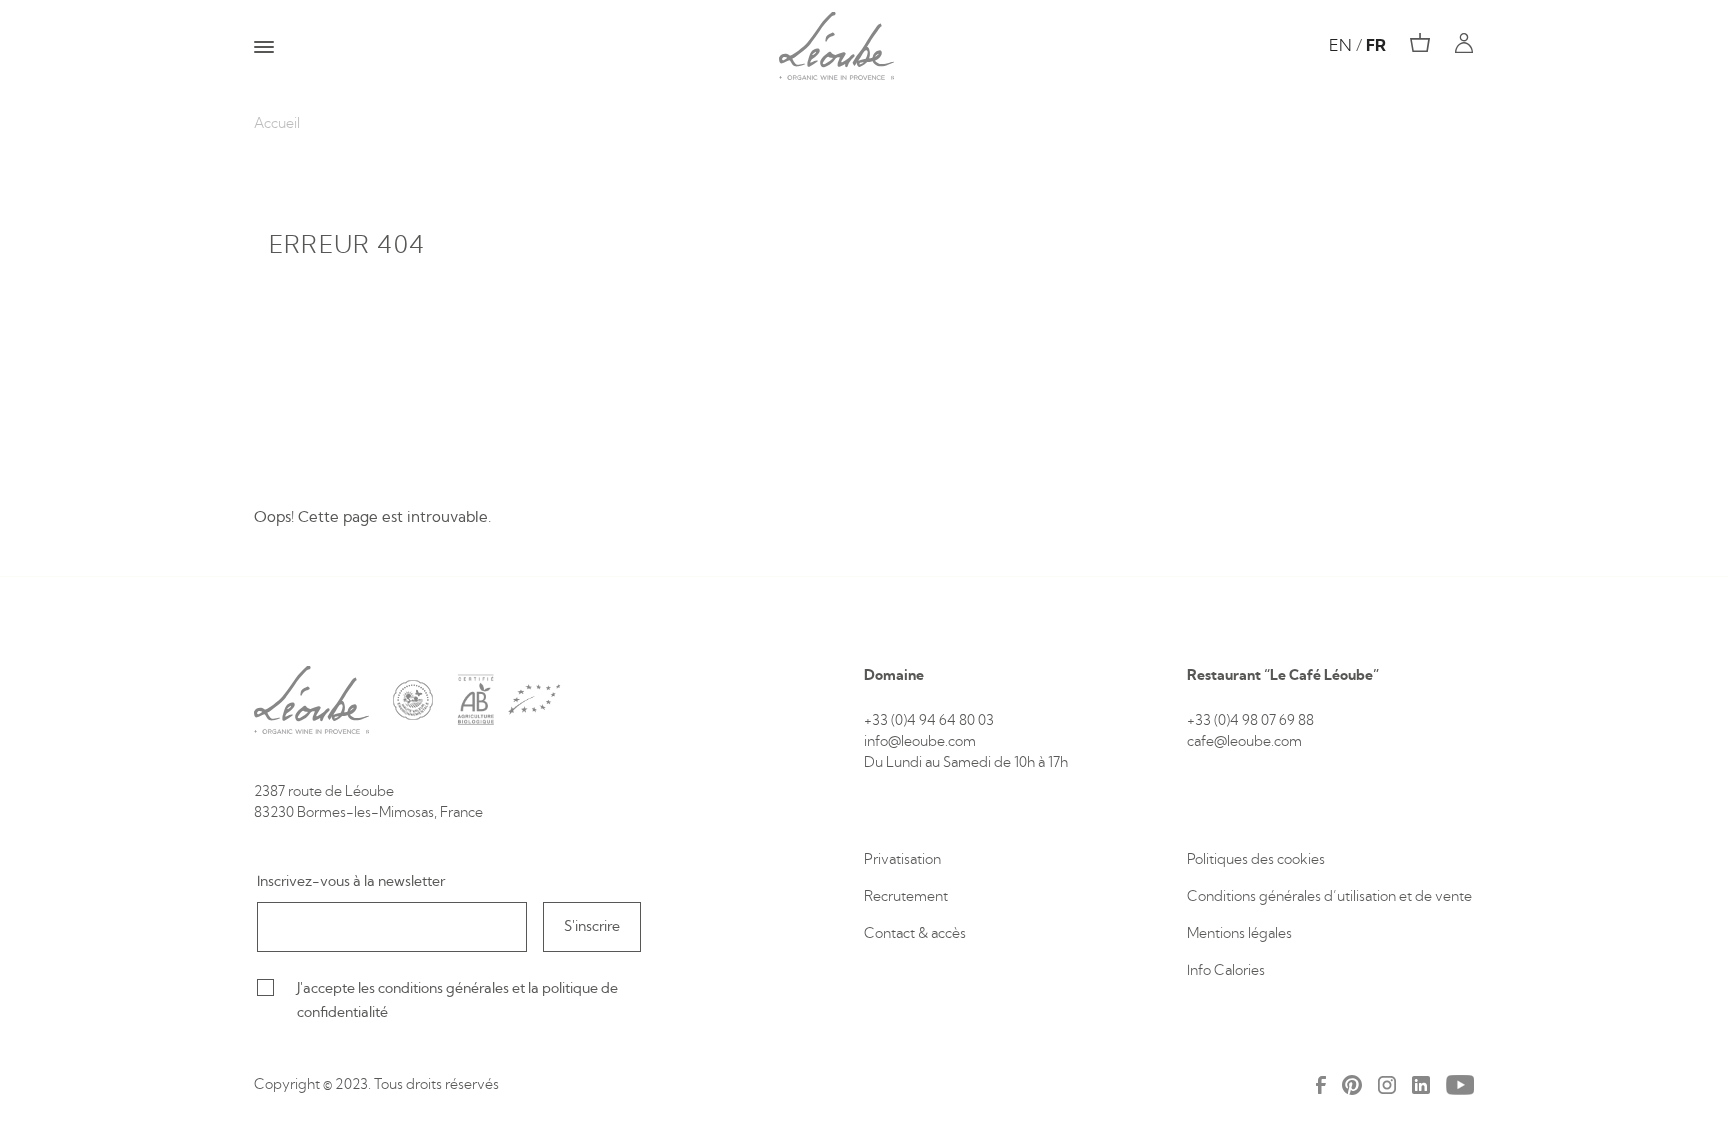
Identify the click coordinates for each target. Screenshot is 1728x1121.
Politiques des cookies (1257, 860)
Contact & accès (915, 934)
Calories (1239, 971)
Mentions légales (1239, 934)
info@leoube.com (920, 742)
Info (1200, 971)
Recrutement (906, 897)
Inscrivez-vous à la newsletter (351, 882)
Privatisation (902, 860)
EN (1340, 46)
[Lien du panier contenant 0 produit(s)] (1420, 43)
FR (1376, 46)
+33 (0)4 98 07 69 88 (1250, 721)
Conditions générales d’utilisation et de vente (1329, 897)
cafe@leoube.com (1244, 742)
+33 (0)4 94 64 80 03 (929, 721)
